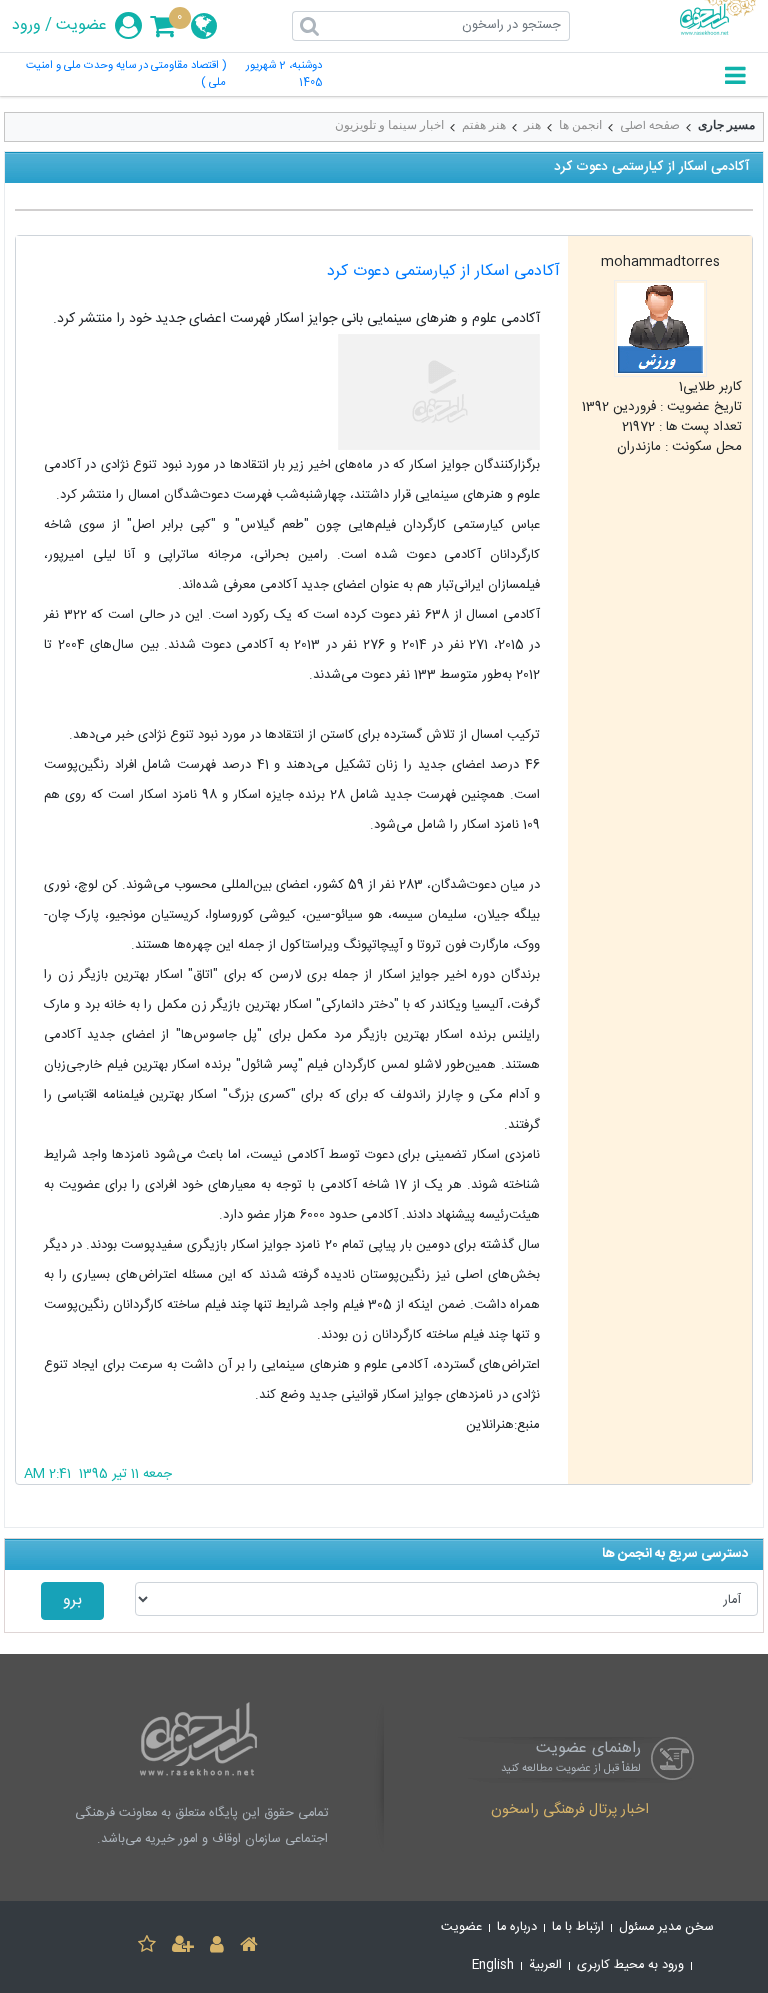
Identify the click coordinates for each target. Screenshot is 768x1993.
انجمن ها (580, 125)
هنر (532, 125)
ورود (26, 26)
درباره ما (517, 1927)
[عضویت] (183, 1947)
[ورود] (217, 1947)
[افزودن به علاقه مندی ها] (147, 1947)
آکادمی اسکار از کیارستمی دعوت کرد (443, 271)
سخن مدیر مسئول (666, 1927)
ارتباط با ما (578, 1927)
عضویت (81, 26)
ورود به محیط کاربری (630, 1965)
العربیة (545, 1965)
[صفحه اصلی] (249, 1947)
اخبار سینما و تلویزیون (389, 125)
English (493, 1965)
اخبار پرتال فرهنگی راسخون (570, 1811)
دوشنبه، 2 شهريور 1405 (284, 75)
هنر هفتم (484, 125)
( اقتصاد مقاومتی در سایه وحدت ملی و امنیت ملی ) (126, 75)
